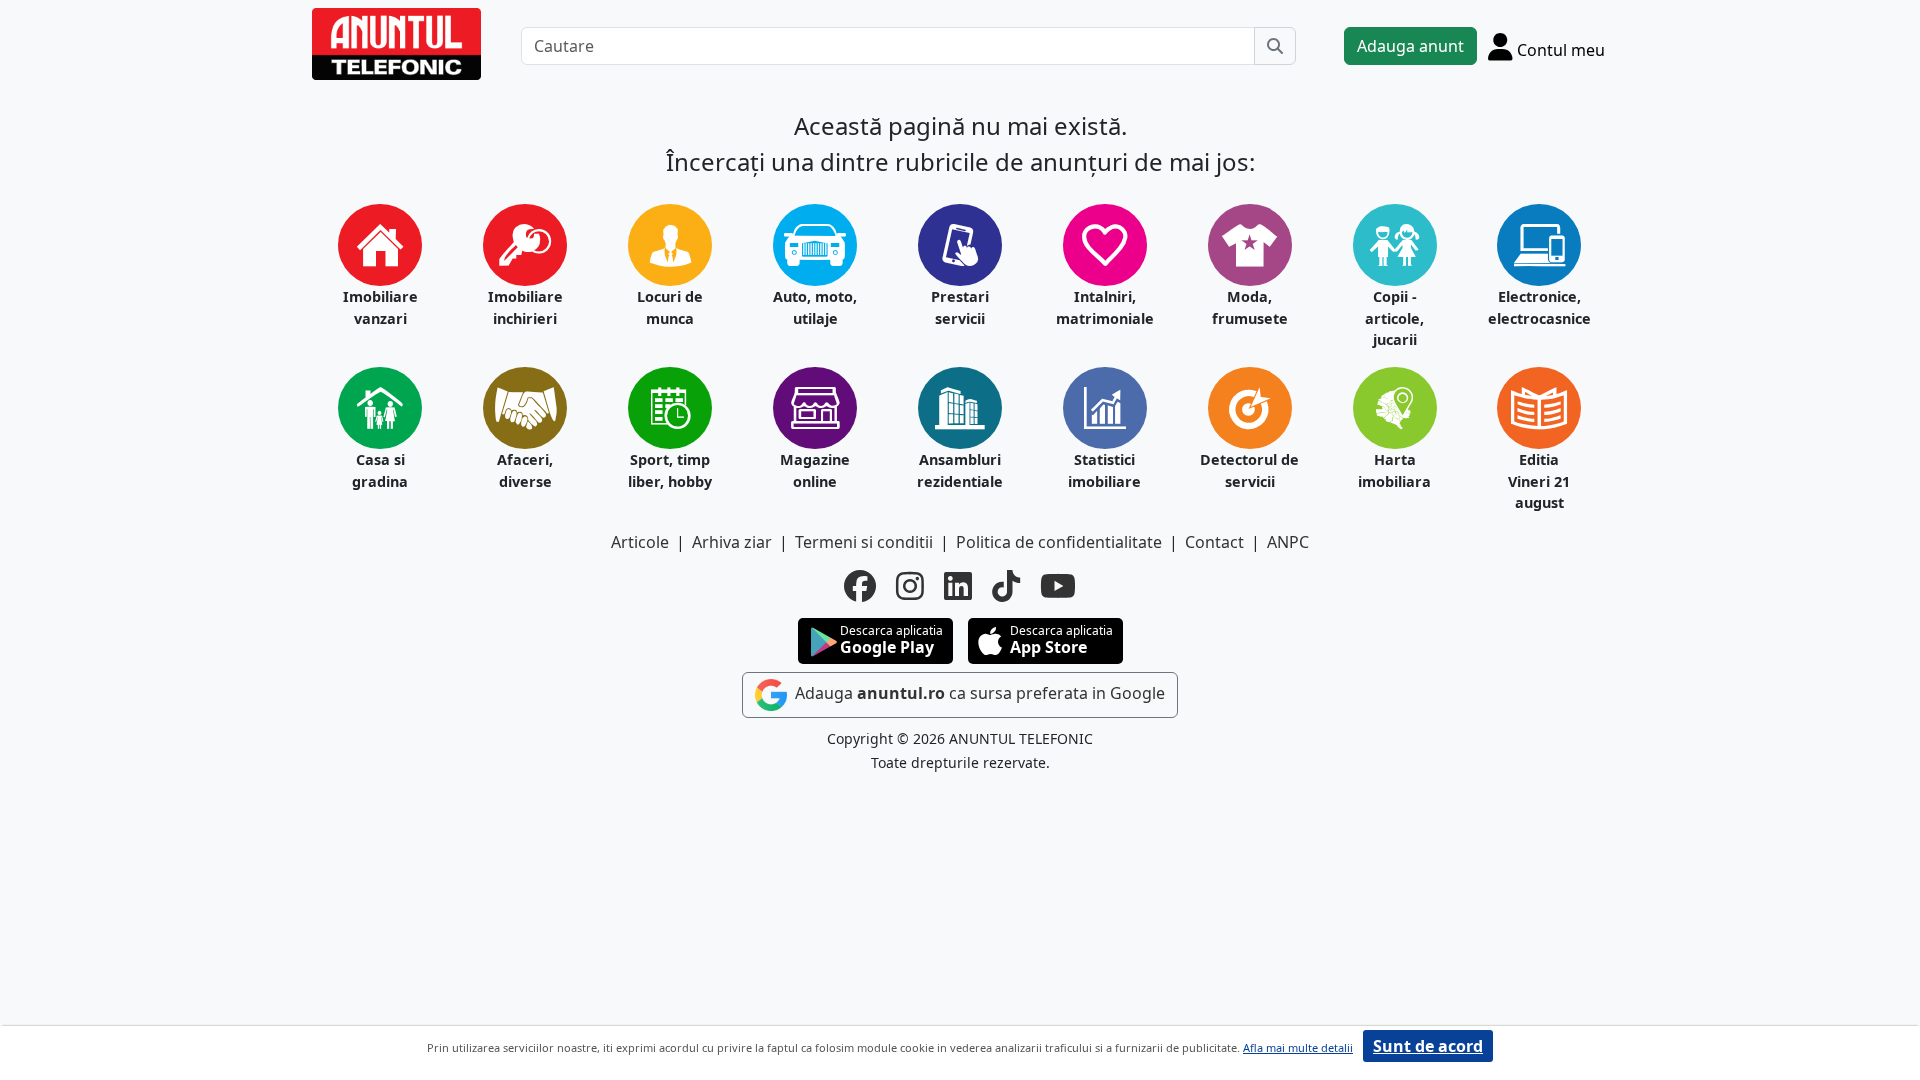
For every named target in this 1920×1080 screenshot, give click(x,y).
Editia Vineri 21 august (1539, 481)
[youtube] (1058, 586)
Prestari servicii (960, 307)
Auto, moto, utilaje (815, 307)
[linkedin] (958, 586)
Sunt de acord (1428, 1046)
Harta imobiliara (1394, 470)
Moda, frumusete (1250, 307)
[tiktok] (1006, 586)
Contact (1214, 542)
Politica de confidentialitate (1059, 542)
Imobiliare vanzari (380, 307)
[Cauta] (1275, 46)
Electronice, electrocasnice (1539, 307)
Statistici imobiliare (1104, 470)
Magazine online (815, 470)
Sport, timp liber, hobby (670, 470)
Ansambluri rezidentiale (960, 470)
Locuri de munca (670, 307)
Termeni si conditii (864, 542)
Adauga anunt (1410, 46)
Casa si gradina (380, 470)
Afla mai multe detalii (1298, 1047)
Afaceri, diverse (525, 470)
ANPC (1288, 542)
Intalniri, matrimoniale (1105, 307)
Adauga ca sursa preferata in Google (978, 693)
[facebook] (860, 586)
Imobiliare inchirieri (525, 307)
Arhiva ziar (732, 542)
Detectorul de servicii (1249, 470)
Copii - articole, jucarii (1394, 318)
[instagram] (910, 586)
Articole (640, 542)
